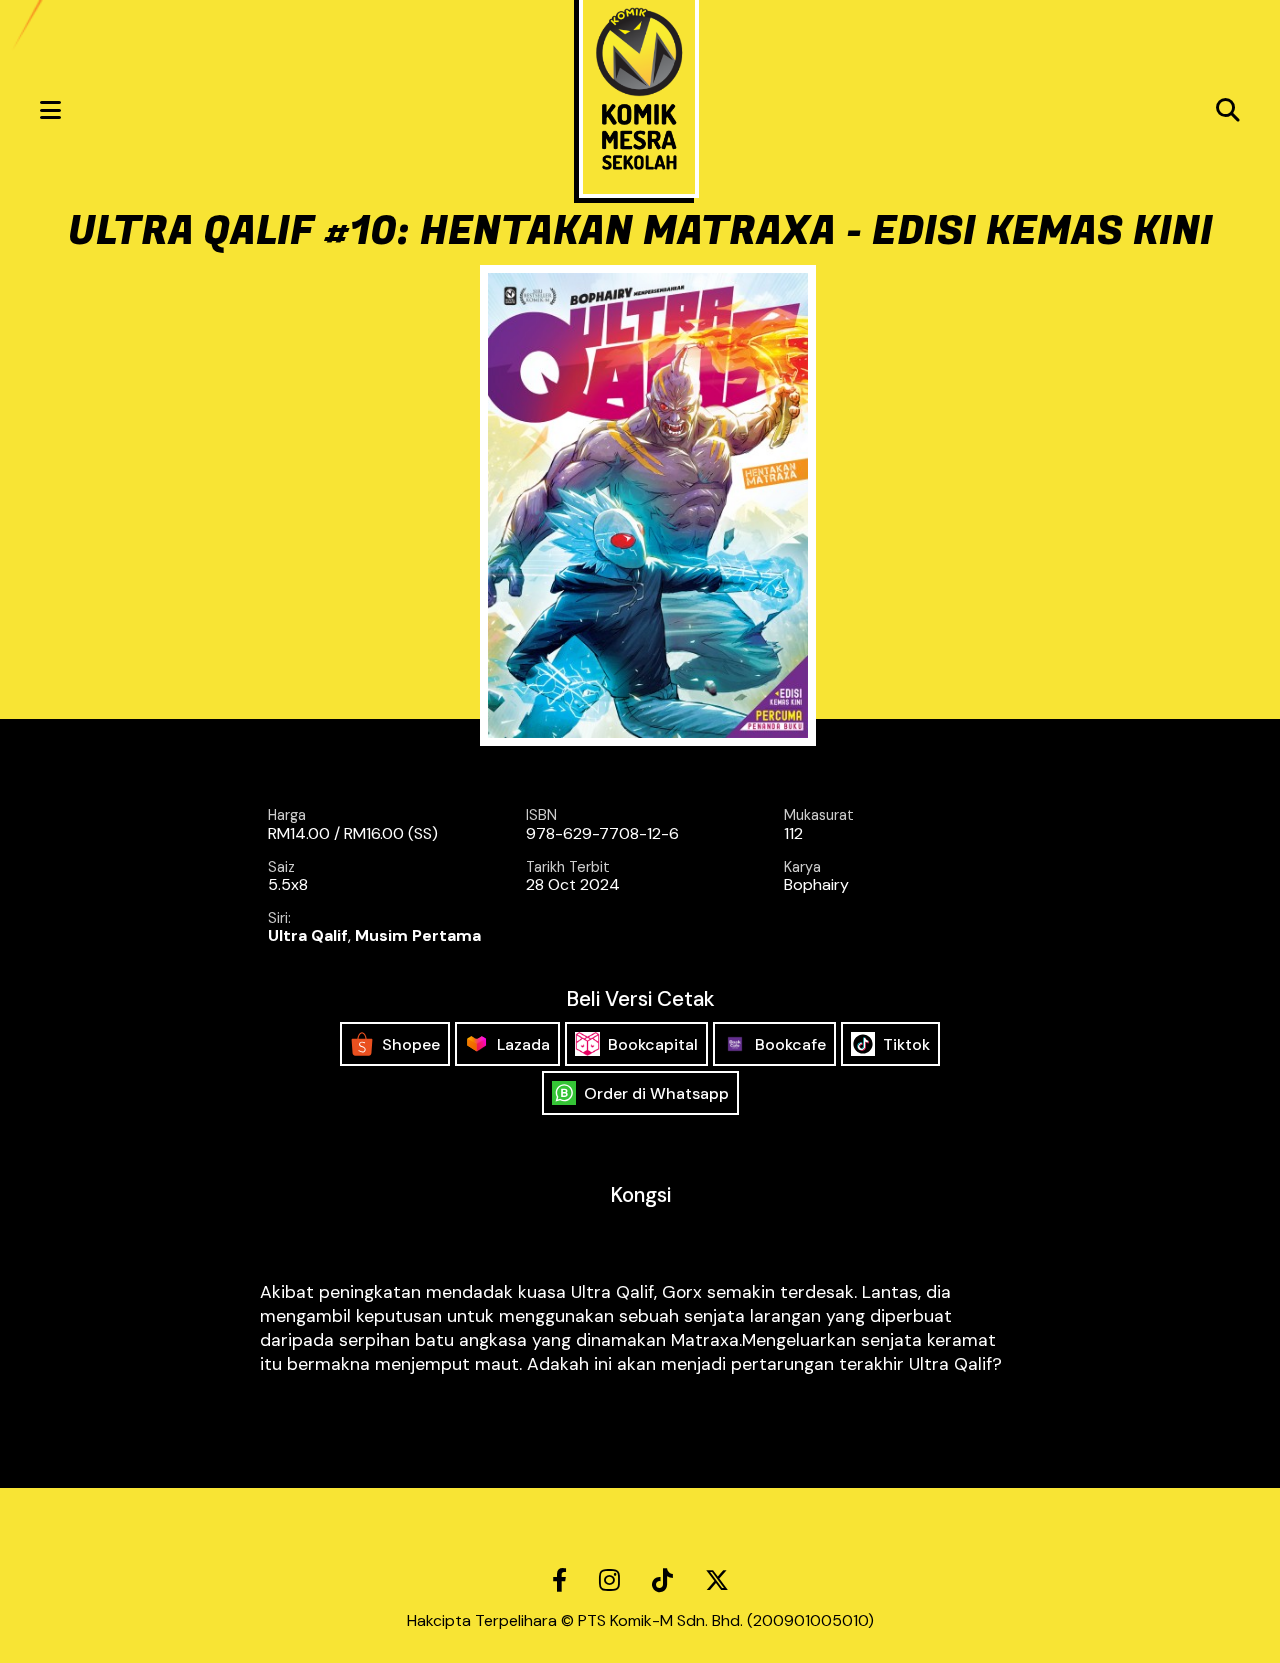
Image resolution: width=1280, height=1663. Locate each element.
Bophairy (816, 884)
